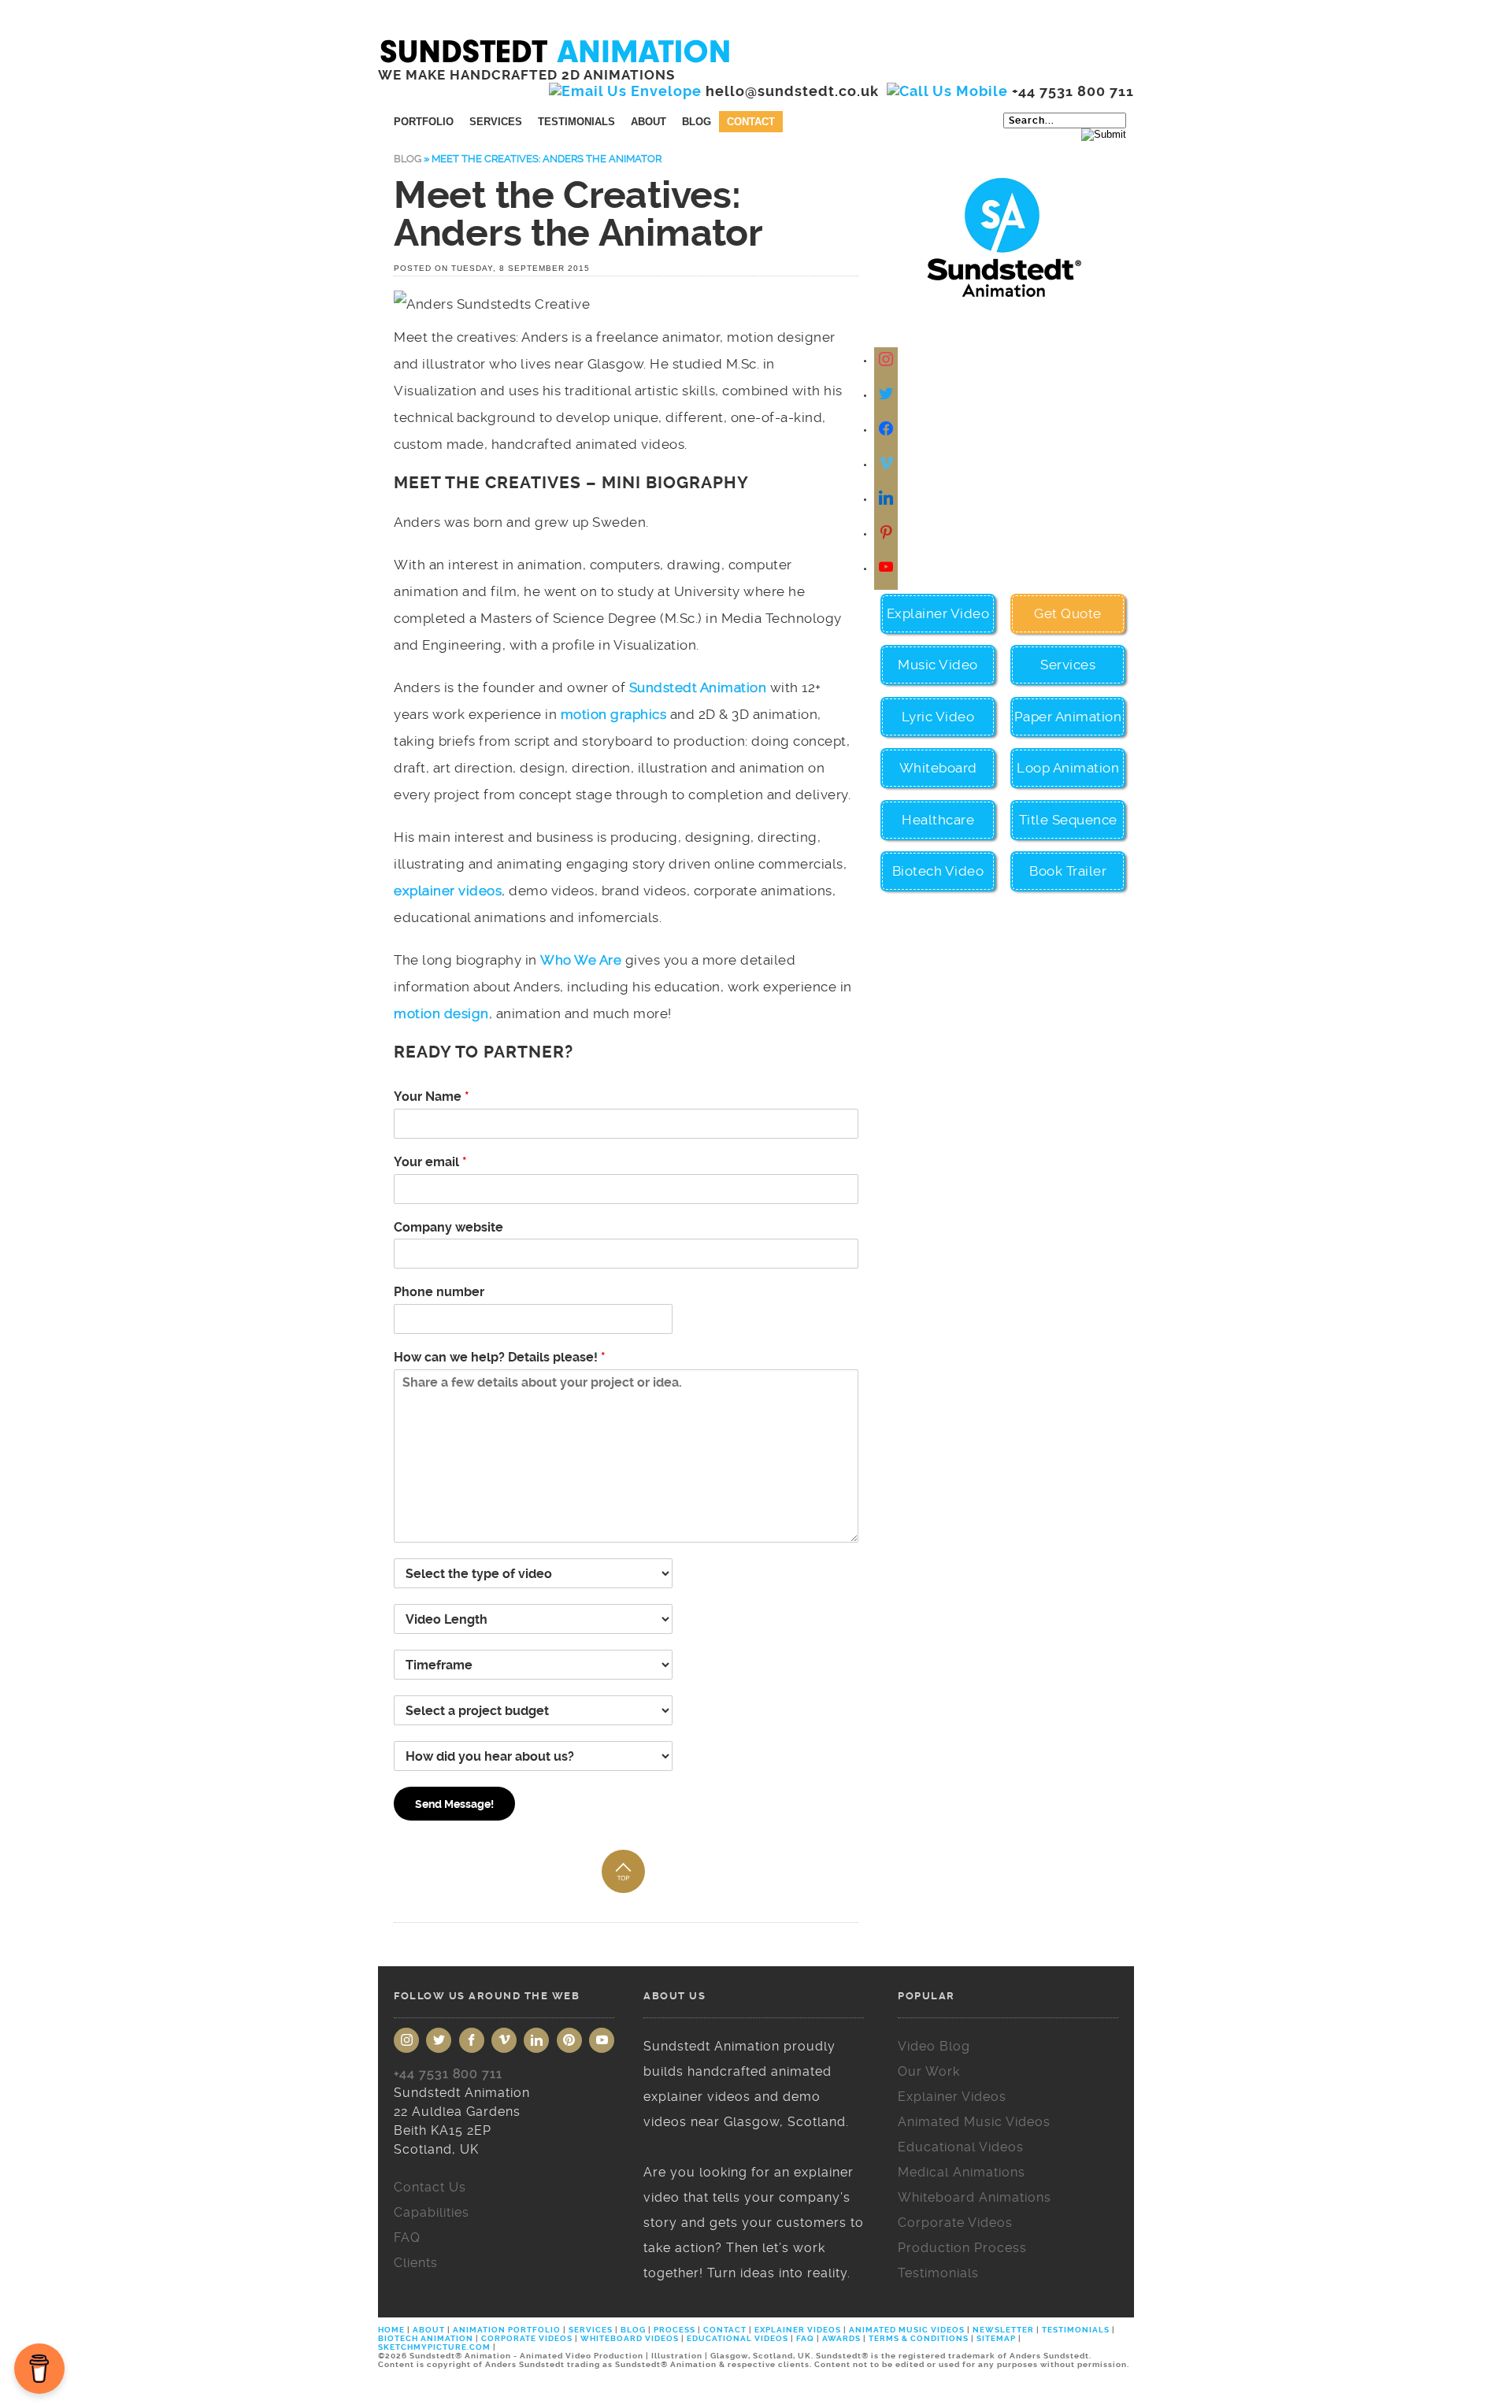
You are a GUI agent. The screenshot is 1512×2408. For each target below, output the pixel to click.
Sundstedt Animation (698, 687)
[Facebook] (888, 430)
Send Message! (454, 1804)
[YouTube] (602, 2040)
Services (496, 122)
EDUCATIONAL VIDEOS (737, 2338)
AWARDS (841, 2338)
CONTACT (725, 2330)
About (649, 122)
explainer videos (448, 891)
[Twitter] (888, 395)
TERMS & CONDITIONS (919, 2338)
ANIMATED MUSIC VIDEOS (907, 2330)
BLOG (633, 2330)
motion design (441, 1013)
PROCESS (674, 2330)
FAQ (805, 2338)
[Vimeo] (504, 2040)
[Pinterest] (569, 2040)
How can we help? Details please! (500, 1357)
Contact (751, 122)
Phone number (439, 1292)
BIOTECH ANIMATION (427, 2338)
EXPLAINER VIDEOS (798, 2330)
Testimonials (576, 122)
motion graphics (614, 714)
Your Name (432, 1097)
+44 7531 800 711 (448, 2074)
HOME (393, 2330)
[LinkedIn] (536, 2040)
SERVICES (591, 2330)
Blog (697, 122)
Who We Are (581, 960)
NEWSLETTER (1003, 2330)
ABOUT (429, 2330)
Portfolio (424, 122)
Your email (430, 1162)
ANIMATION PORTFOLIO (508, 2330)
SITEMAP (996, 2338)
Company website (448, 1227)
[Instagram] (888, 360)
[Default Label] (888, 464)
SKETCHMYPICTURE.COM (435, 2347)
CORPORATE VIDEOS (527, 2338)
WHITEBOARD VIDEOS (630, 2338)
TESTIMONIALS (1076, 2330)
